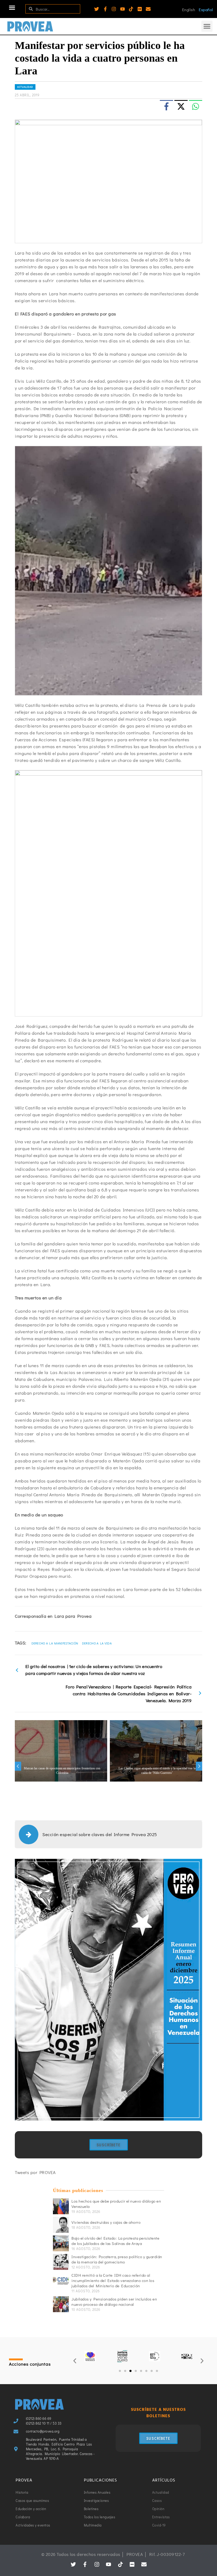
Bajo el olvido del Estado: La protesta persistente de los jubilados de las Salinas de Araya (115, 2241)
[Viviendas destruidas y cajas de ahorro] (61, 2225)
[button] (12, 8)
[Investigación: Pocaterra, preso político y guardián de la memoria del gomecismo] (61, 2262)
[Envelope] (148, 9)
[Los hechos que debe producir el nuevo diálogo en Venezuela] (61, 2206)
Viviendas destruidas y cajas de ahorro (106, 2222)
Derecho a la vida (97, 1643)
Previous (18, 1766)
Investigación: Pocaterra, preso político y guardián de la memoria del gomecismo (117, 2259)
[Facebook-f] (105, 9)
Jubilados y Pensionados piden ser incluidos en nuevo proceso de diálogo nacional (114, 2302)
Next (199, 1766)
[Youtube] (123, 9)
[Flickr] (140, 9)
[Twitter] (97, 9)
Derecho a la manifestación (55, 1643)
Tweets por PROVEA (35, 2172)
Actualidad (25, 87)
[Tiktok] (131, 9)
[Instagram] (114, 9)
